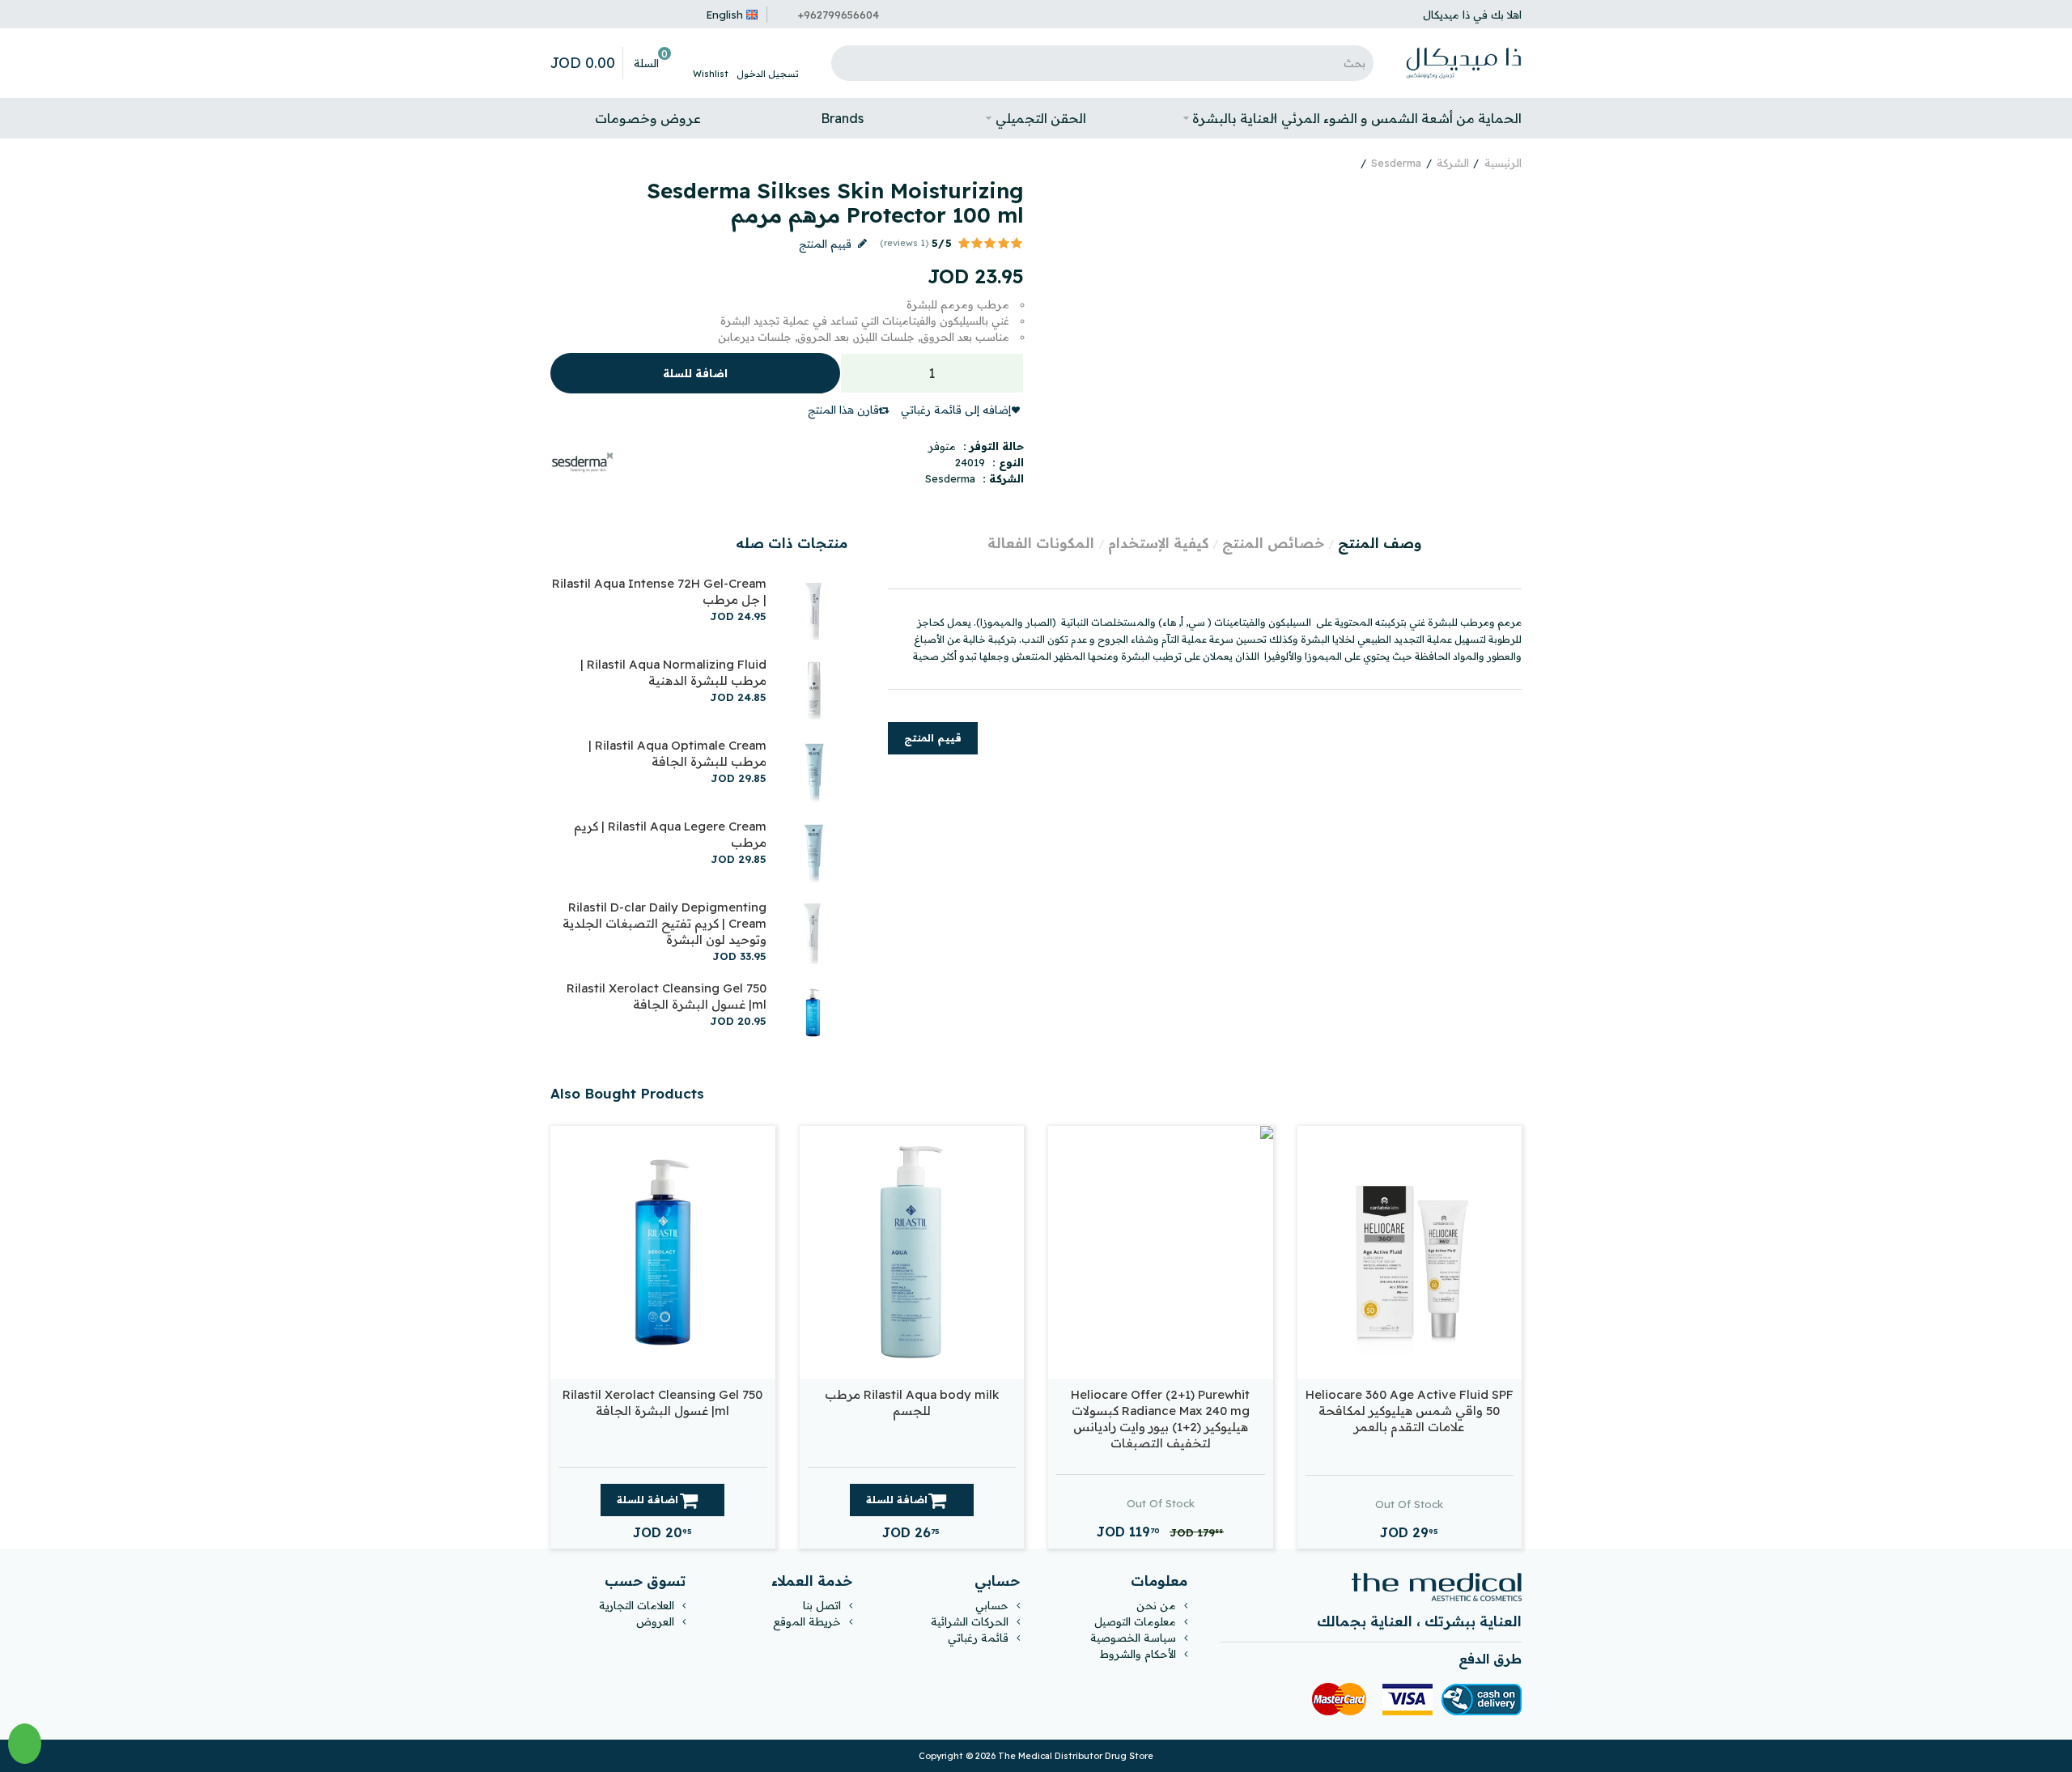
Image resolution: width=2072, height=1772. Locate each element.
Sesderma (1396, 163)
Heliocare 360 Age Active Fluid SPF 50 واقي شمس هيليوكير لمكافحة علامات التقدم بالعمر (1410, 1411)
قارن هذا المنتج (843, 410)
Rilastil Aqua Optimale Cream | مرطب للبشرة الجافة (677, 753)
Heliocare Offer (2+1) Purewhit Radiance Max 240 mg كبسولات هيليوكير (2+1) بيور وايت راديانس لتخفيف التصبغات (1160, 1419)
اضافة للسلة (695, 373)
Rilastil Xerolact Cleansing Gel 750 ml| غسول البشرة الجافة (667, 996)
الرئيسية (1503, 163)
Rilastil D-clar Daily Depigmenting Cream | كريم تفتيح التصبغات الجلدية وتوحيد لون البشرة (664, 923)
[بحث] (847, 63)
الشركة (1453, 163)
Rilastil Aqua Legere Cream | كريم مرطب (670, 834)
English (724, 15)
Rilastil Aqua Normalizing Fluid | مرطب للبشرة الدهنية (673, 672)
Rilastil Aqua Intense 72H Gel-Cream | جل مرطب (659, 591)
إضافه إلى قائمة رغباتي (956, 410)
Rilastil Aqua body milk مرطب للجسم (912, 1402)
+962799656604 (839, 15)
